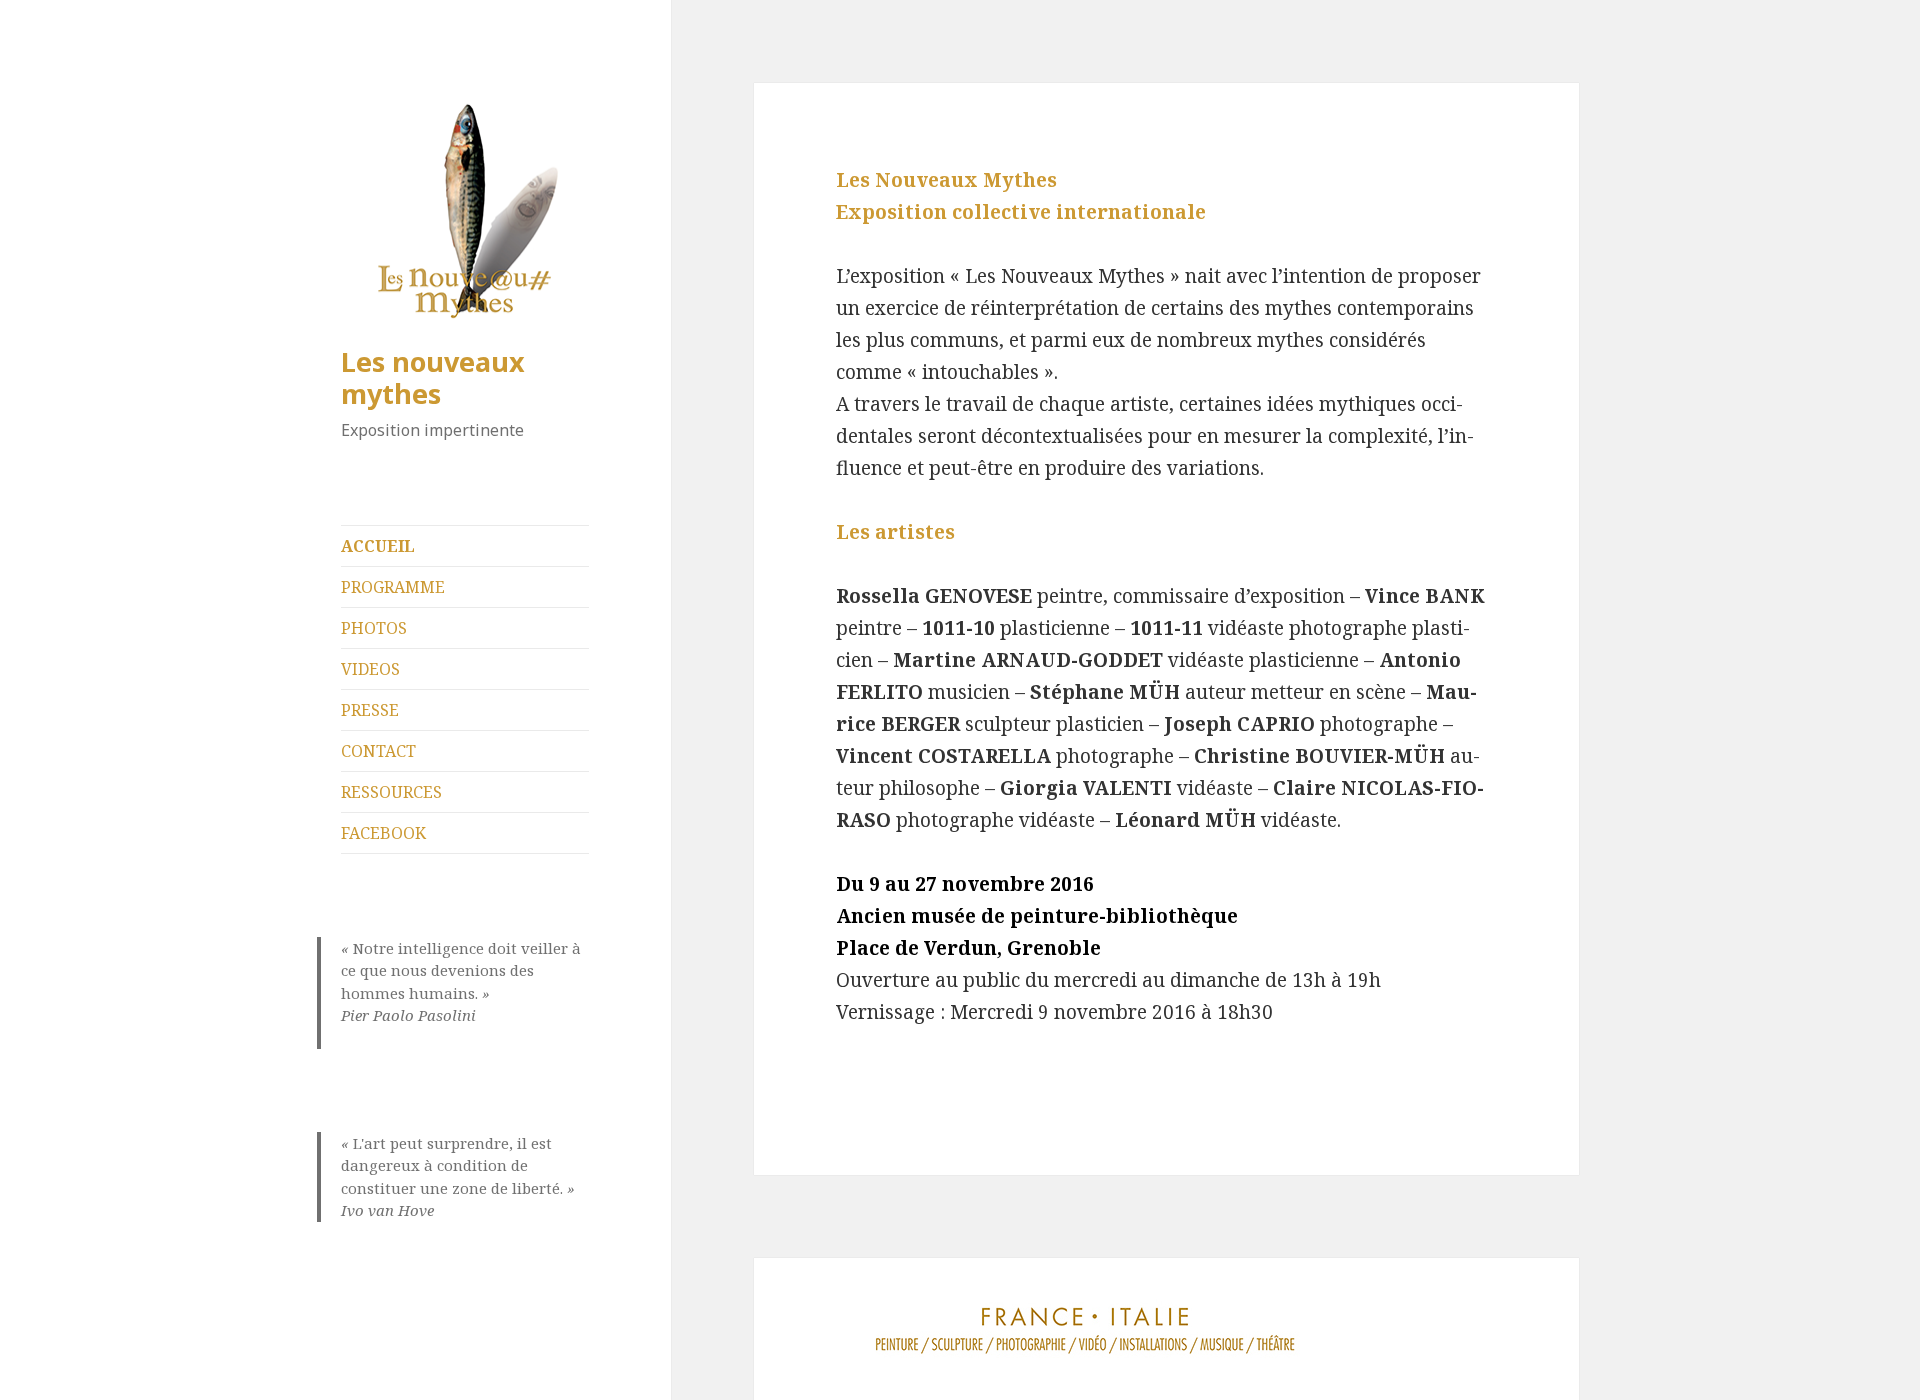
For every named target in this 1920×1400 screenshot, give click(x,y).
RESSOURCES (391, 792)
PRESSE (370, 710)
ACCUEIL (378, 546)
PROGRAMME (393, 587)
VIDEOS (370, 669)
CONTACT (378, 751)
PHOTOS (374, 628)
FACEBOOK (383, 833)
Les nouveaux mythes (433, 377)
